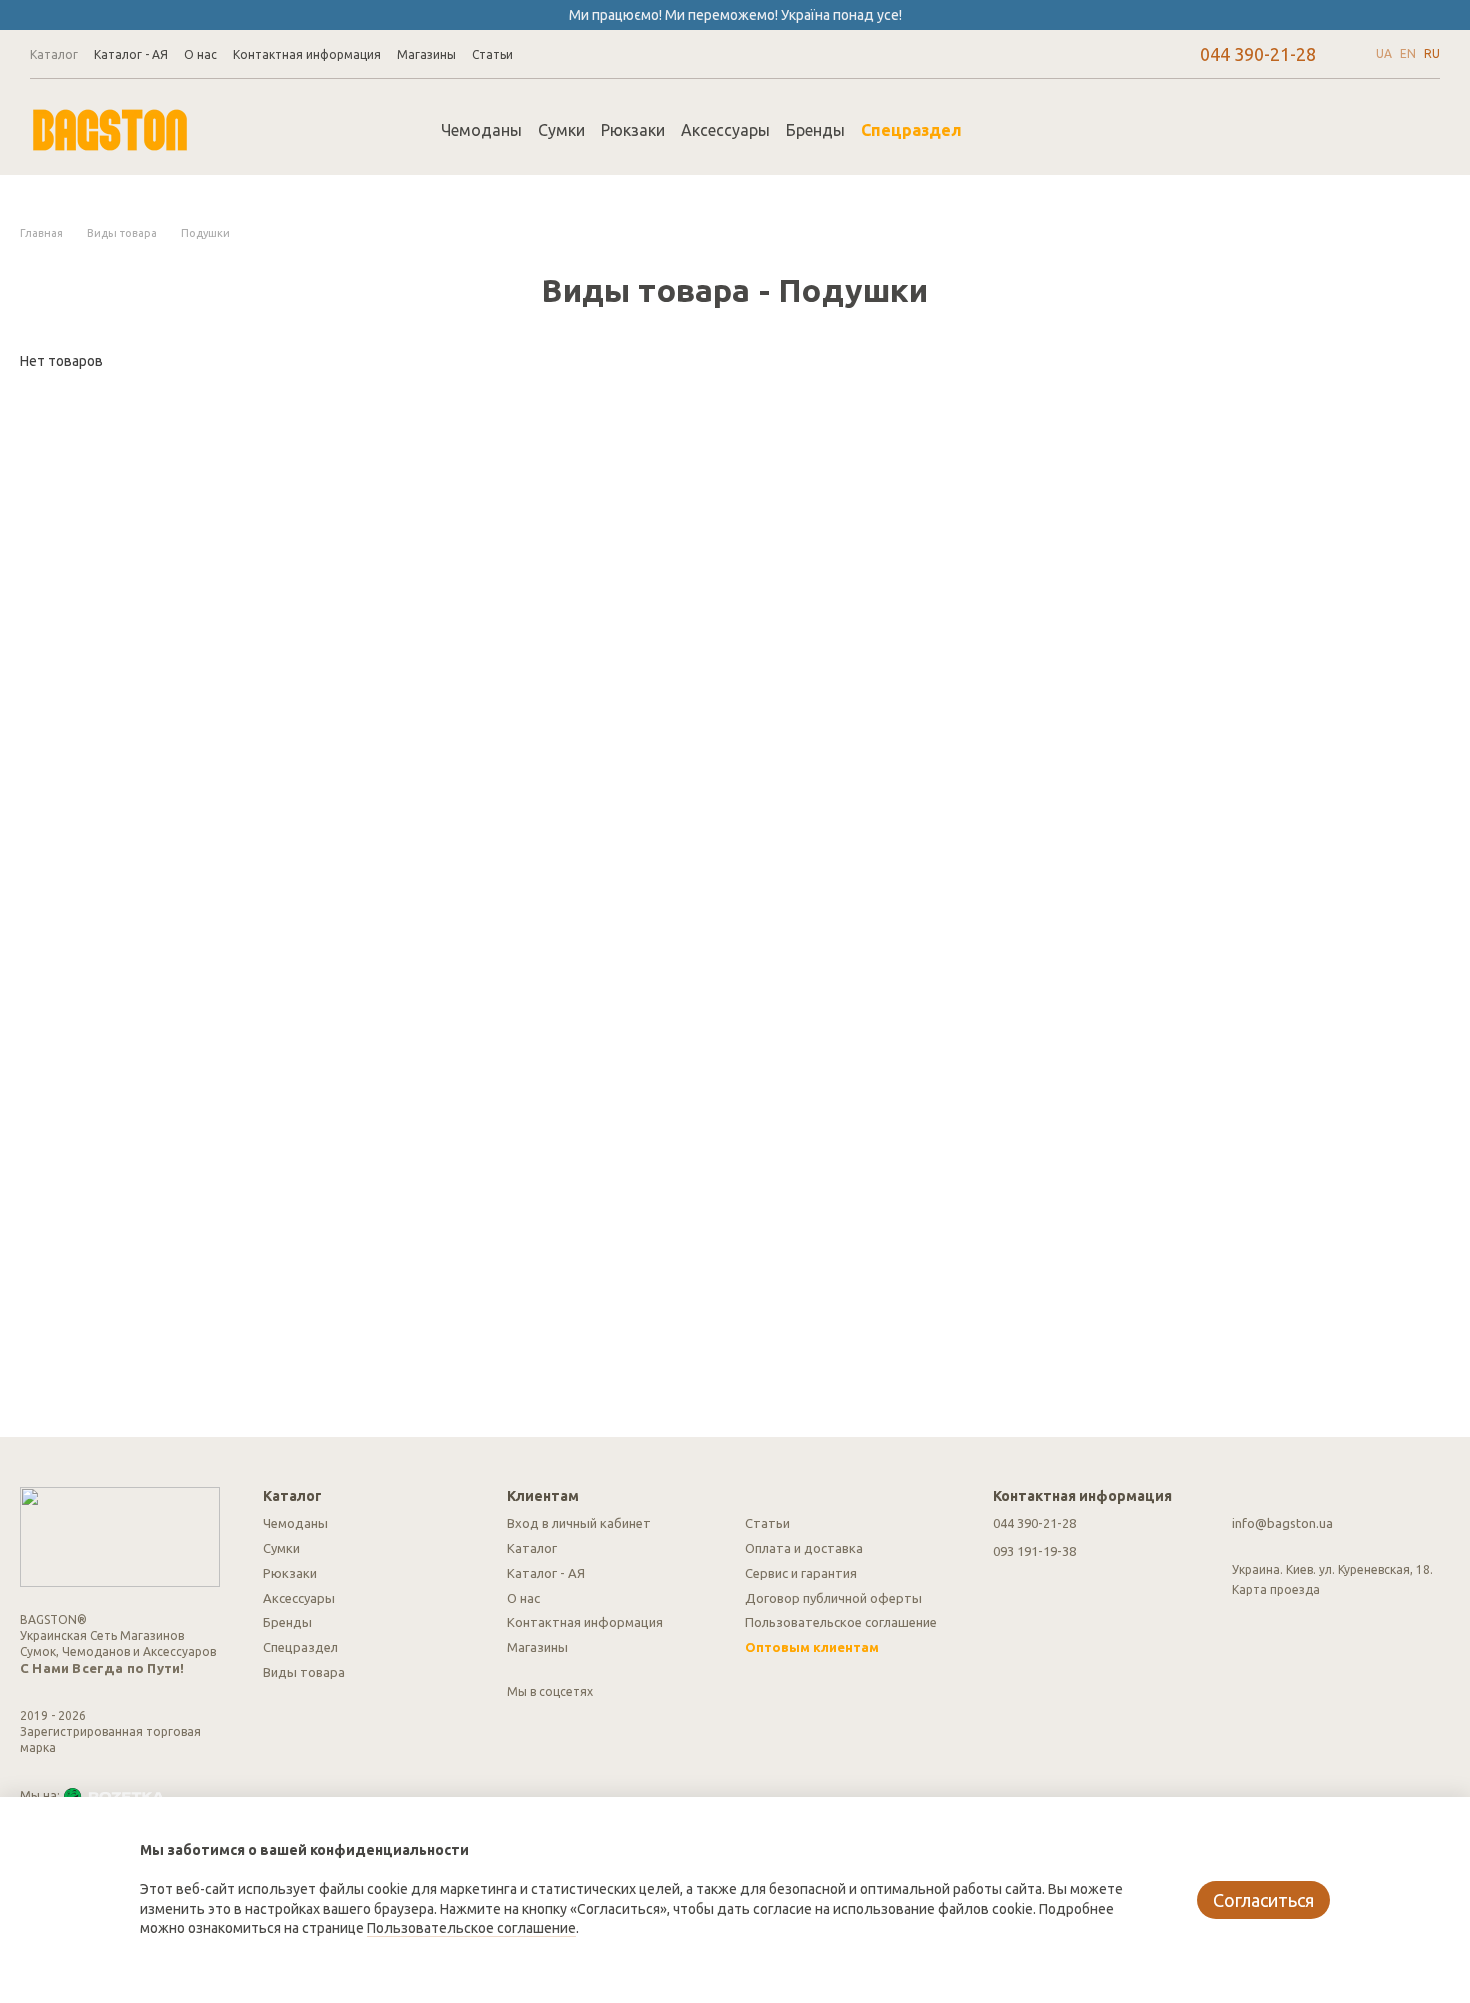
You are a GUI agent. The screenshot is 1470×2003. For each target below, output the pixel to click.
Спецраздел (911, 130)
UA (1384, 54)
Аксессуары (725, 130)
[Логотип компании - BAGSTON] (120, 1535)
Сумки (561, 130)
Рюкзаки (633, 130)
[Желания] (1320, 130)
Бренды (815, 130)
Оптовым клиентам (812, 1647)
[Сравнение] (1268, 130)
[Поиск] (1014, 130)
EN (1408, 54)
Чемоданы (481, 130)
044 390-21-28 (1258, 54)
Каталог (54, 54)
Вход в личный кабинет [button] (579, 1523)
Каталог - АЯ (131, 54)
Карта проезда (1276, 1589)
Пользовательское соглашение (841, 1622)
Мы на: (40, 1795)
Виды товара (304, 1672)
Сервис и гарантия (801, 1573)
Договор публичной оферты (833, 1598)
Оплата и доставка (804, 1548)
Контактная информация (307, 54)
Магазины (426, 54)
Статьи (492, 54)
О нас (200, 54)
